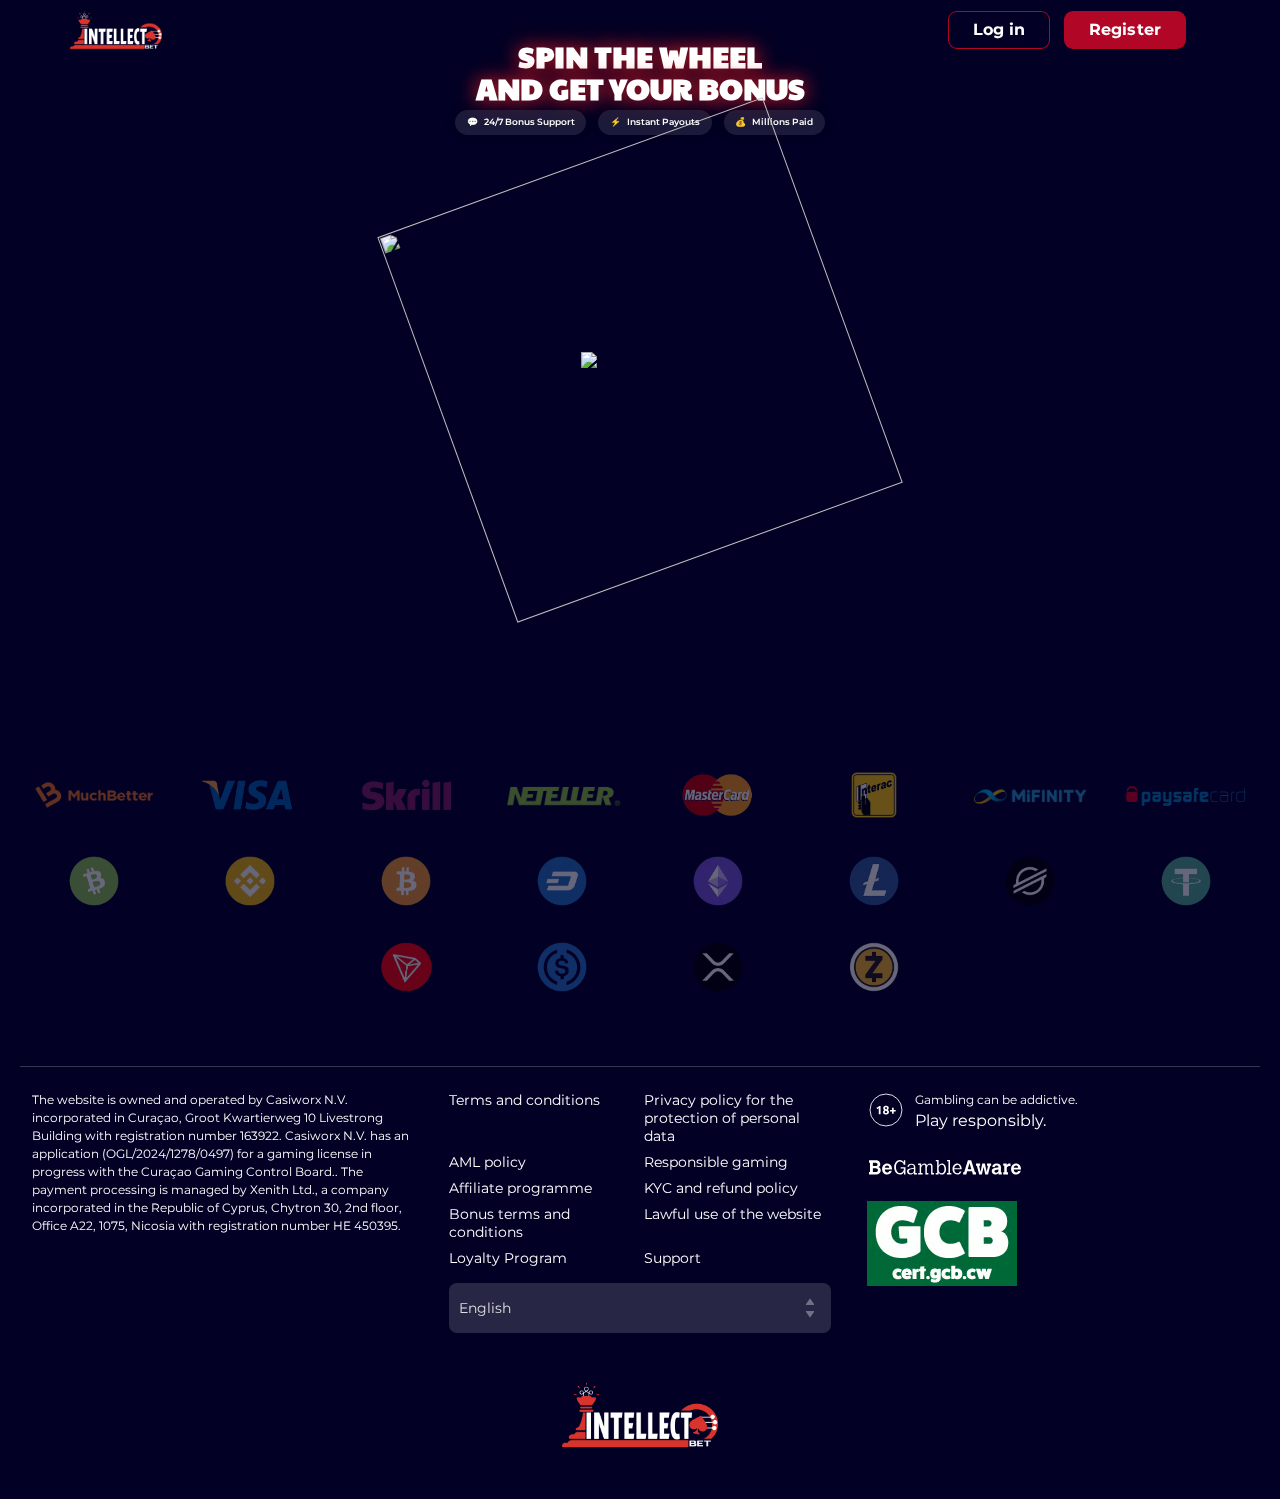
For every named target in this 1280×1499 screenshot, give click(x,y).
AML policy (487, 1162)
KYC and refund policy (721, 1188)
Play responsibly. (980, 1120)
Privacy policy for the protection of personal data (722, 1118)
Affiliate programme (520, 1188)
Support (672, 1258)
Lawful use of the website (732, 1214)
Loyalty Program (508, 1258)
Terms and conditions (524, 1100)
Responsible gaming (716, 1162)
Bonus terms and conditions (509, 1223)
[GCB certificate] (942, 1243)
